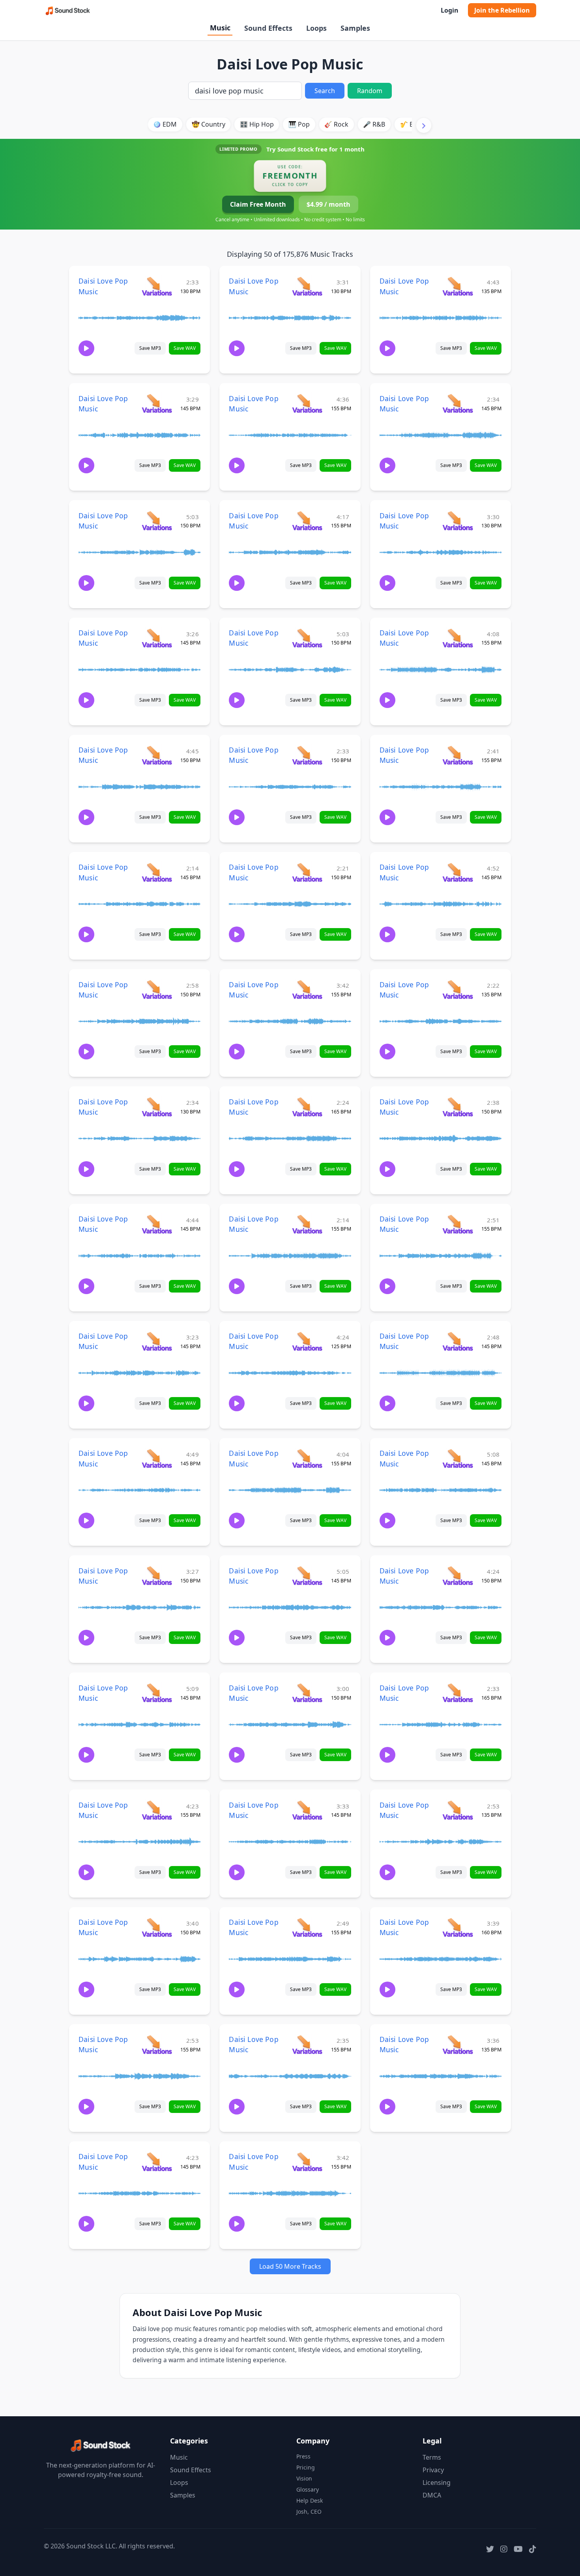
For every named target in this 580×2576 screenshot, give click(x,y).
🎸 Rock (336, 124)
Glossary (308, 2489)
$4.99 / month (328, 204)
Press (303, 2456)
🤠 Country (209, 124)
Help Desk (310, 2500)
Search (325, 91)
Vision (304, 2478)
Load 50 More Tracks (290, 2266)
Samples (355, 28)
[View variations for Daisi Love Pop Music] (157, 286)
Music (220, 28)
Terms (432, 2457)
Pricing (306, 2467)
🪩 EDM (165, 124)
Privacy (433, 2470)
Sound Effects (268, 28)
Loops (316, 28)
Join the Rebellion (502, 10)
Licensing (437, 2483)
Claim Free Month (258, 204)
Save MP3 (150, 348)
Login (450, 10)
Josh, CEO (309, 2512)
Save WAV (185, 348)
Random (370, 91)
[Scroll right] (424, 125)
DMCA (432, 2495)
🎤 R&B (374, 124)
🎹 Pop (299, 124)
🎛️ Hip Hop (257, 124)
